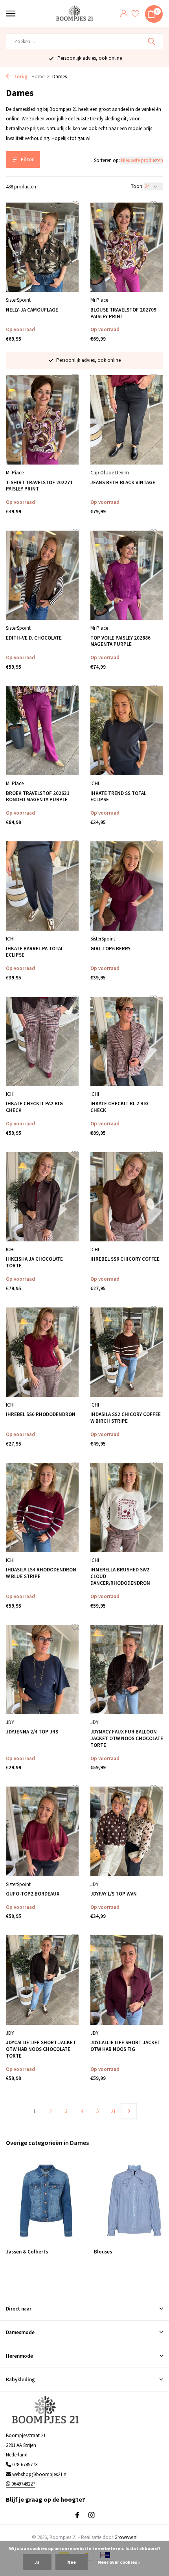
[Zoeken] (152, 41)
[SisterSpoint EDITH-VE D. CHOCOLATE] (42, 575)
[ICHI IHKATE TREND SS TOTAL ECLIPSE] (127, 731)
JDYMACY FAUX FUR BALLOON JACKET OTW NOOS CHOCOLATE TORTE (127, 1739)
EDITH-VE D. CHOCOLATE (34, 638)
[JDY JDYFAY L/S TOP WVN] (127, 1831)
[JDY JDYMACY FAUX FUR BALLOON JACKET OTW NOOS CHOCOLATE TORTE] (127, 1670)
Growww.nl (126, 2537)
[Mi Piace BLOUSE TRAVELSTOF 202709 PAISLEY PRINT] (127, 247)
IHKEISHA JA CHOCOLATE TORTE (34, 1262)
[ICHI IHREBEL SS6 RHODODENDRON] (42, 1352)
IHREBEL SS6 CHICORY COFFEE (125, 1259)
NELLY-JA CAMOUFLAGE (32, 310)
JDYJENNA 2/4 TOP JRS (32, 1732)
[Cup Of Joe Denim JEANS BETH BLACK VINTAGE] (127, 420)
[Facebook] (77, 2515)
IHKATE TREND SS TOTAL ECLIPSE (118, 797)
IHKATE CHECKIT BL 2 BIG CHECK (119, 1107)
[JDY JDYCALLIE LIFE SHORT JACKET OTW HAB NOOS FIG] (127, 1980)
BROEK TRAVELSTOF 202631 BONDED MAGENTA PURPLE (38, 797)
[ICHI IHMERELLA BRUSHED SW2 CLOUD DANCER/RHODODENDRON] (127, 1507)
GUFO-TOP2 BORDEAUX (33, 1894)
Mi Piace (99, 300)
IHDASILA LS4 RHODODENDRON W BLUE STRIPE (41, 1573)
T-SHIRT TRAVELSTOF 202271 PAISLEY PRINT (39, 486)
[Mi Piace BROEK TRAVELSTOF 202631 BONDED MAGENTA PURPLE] (42, 731)
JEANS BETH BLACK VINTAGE (123, 483)
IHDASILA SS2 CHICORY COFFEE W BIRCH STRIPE (126, 1418)
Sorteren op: (107, 160)
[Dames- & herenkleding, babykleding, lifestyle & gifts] (76, 14)
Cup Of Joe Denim (110, 473)
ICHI (95, 783)
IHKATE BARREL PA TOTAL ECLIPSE (35, 952)
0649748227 (23, 2484)
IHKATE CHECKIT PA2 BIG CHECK (34, 1107)
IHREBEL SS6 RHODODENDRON (41, 1414)
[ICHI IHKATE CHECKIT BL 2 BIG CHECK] (127, 1041)
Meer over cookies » (119, 2562)
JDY (10, 1722)
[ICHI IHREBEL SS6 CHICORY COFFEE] (127, 1197)
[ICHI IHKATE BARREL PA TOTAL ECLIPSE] (42, 886)
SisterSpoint (18, 300)
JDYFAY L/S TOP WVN (114, 1894)
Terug (20, 77)
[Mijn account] (124, 14)
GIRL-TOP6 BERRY (110, 949)
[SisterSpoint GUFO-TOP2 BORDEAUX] (42, 1831)
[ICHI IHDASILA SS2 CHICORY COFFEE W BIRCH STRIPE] (127, 1352)
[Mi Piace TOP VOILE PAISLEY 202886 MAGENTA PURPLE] (127, 575)
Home (38, 77)
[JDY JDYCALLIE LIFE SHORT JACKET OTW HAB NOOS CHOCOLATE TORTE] (42, 1980)
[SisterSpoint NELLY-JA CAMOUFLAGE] (42, 247)
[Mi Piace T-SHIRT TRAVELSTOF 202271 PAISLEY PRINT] (42, 420)
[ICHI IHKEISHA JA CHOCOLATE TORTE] (42, 1197)
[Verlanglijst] (135, 14)
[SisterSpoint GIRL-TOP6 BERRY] (127, 886)
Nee (72, 2562)
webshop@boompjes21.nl (40, 2474)
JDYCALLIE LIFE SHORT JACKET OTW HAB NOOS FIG (125, 2046)
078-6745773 (24, 2464)
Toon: (137, 186)
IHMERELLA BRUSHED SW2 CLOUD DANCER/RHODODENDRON (120, 1577)
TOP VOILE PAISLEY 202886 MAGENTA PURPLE (120, 641)
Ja (37, 2562)
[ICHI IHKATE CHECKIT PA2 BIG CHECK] (42, 1041)
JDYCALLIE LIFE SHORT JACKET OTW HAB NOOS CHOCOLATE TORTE (41, 2049)
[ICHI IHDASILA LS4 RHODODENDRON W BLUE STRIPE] (42, 1507)
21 (113, 2111)
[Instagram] (92, 2515)
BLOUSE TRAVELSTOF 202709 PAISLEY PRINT (123, 313)
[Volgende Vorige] (129, 2111)
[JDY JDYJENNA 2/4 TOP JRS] (42, 1670)
